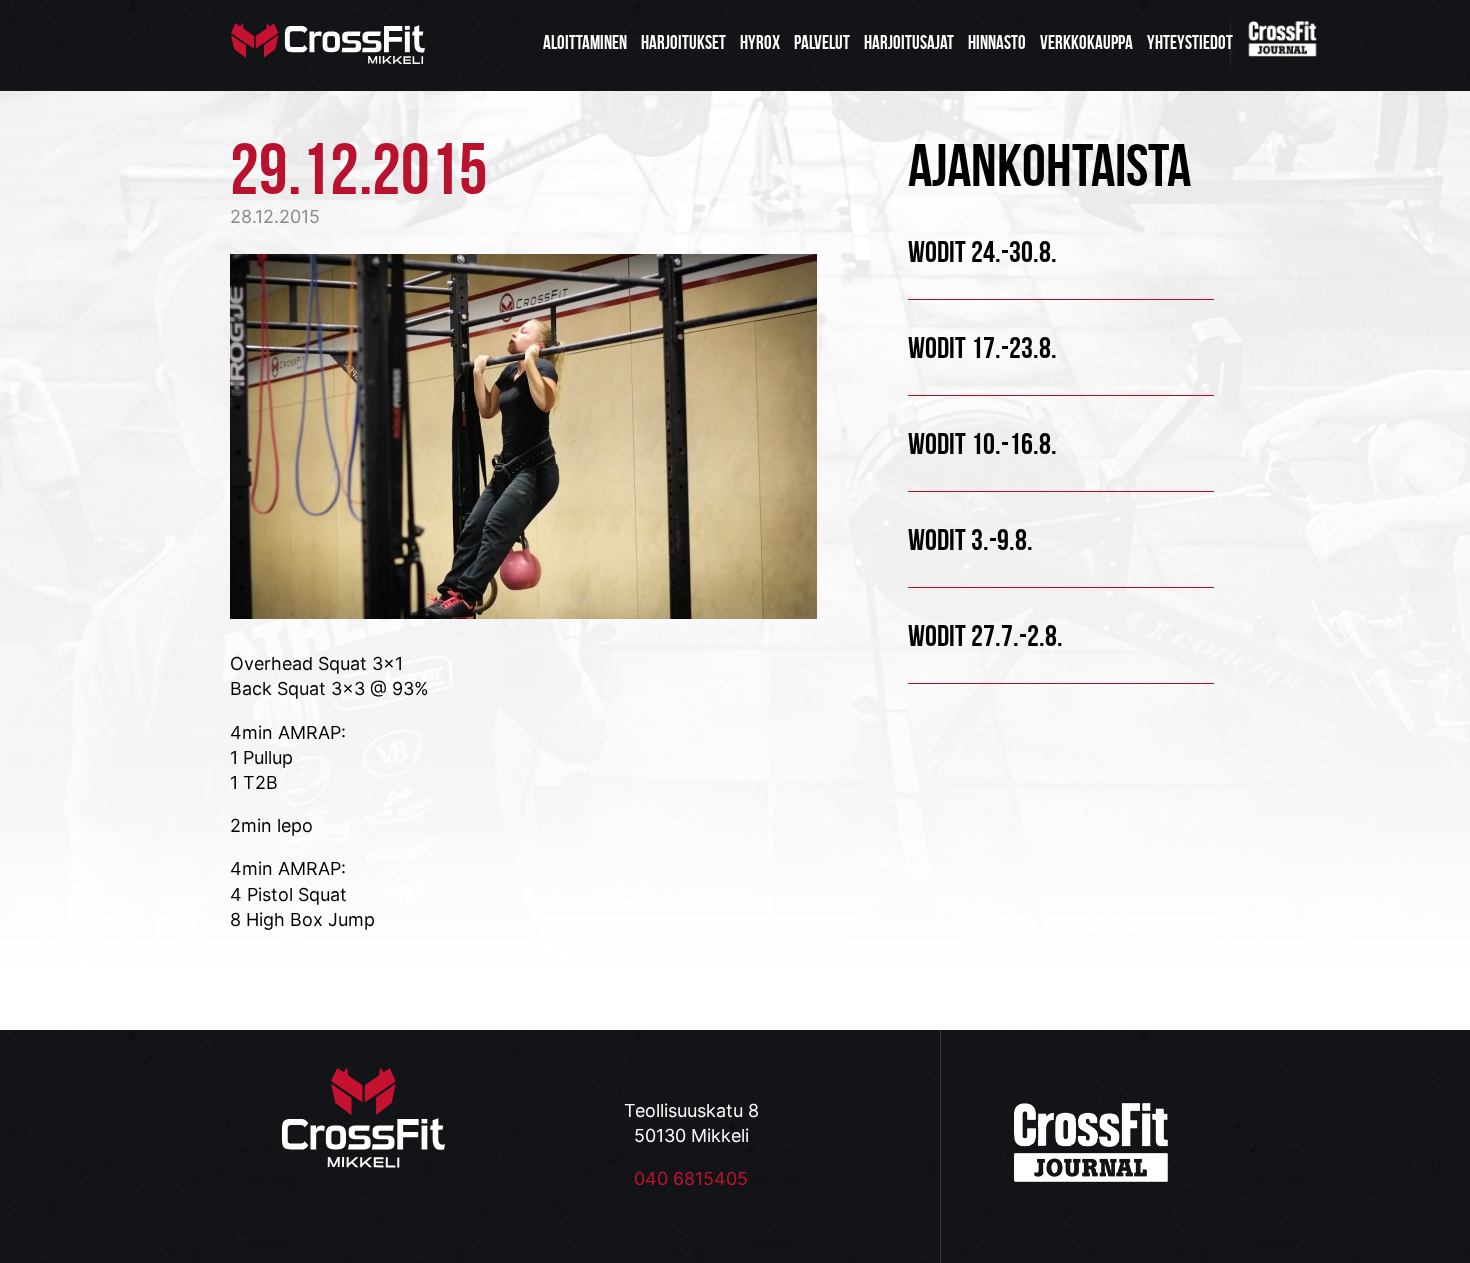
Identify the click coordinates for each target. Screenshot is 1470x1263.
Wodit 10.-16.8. (982, 443)
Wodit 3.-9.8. (970, 539)
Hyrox (760, 42)
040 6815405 (691, 1178)
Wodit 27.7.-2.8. (985, 635)
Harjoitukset (683, 42)
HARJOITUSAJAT (909, 42)
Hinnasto (997, 42)
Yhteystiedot (1190, 42)
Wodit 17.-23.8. (982, 347)
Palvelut (822, 42)
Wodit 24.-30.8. (982, 251)
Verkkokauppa (1086, 42)
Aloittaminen (585, 42)
